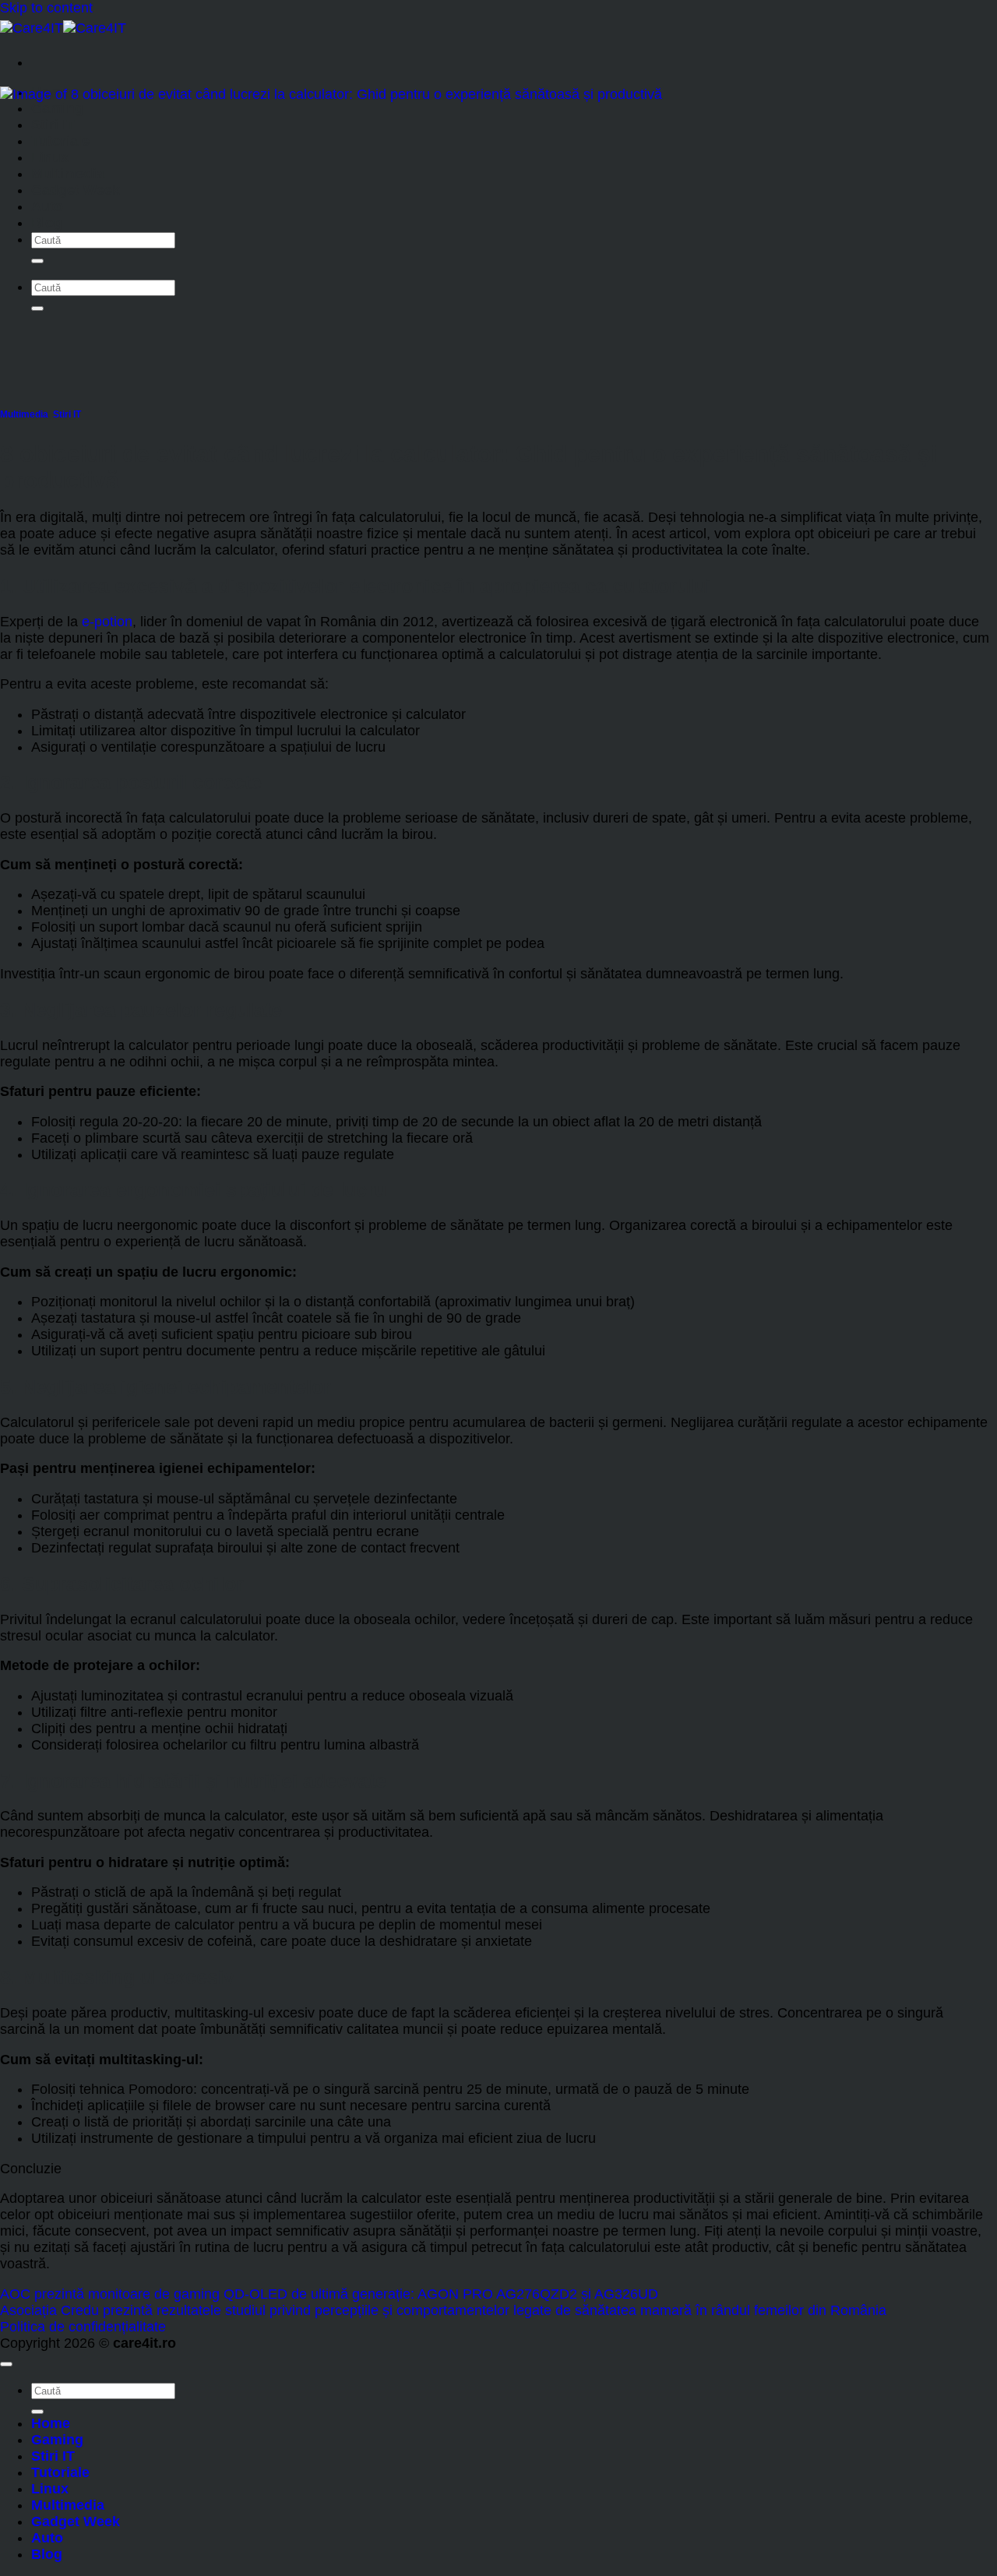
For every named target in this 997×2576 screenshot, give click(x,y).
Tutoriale (60, 141)
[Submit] (37, 261)
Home (51, 2423)
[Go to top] (6, 2364)
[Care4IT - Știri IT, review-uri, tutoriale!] (63, 28)
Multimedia (68, 174)
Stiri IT (53, 125)
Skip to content (46, 8)
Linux (50, 157)
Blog (47, 223)
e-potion (107, 622)
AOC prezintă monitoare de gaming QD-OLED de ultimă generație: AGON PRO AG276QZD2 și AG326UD (329, 2294)
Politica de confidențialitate (83, 2327)
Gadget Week (76, 190)
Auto (47, 206)
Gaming (57, 108)
